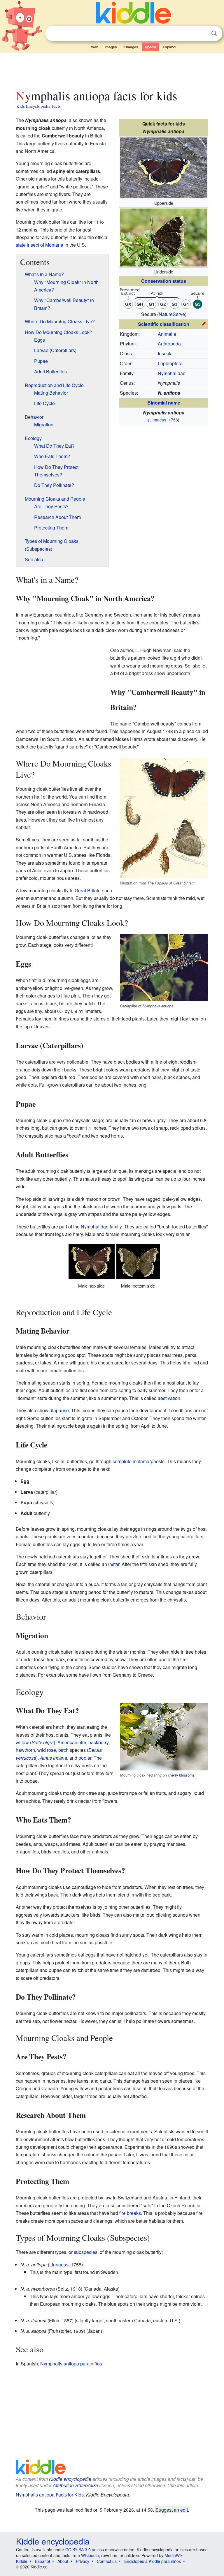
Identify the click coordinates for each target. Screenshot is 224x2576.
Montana (54, 245)
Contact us (107, 2561)
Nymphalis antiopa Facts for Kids (50, 2495)
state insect (27, 245)
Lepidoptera (170, 363)
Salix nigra (43, 1742)
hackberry (98, 1742)
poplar (85, 1758)
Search (214, 33)
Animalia (167, 334)
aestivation (169, 1398)
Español (169, 47)
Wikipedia (90, 2555)
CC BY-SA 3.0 (78, 2549)
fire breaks (130, 2213)
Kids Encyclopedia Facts (38, 106)
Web (95, 47)
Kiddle (22, 2561)
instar (114, 1564)
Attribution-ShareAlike (75, 2485)
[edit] (204, 323)
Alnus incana (54, 1758)
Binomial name (164, 403)
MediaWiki (174, 2555)
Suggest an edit (172, 2510)
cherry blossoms (181, 1775)
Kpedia (150, 47)
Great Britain (88, 890)
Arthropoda (169, 344)
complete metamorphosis (139, 1461)
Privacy (83, 2561)
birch (63, 1750)
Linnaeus (158, 420)
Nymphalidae (172, 373)
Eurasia (98, 143)
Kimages (131, 47)
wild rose (47, 1750)
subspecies (86, 2252)
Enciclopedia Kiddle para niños (153, 2561)
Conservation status (164, 281)
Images (111, 47)
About (63, 2561)
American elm (72, 1742)
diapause (59, 1410)
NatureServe (172, 314)
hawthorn (25, 1750)
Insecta (165, 353)
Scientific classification (164, 324)
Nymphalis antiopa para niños (71, 2364)
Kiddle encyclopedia (70, 2479)
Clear (202, 33)
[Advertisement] (112, 70)
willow (22, 1742)
